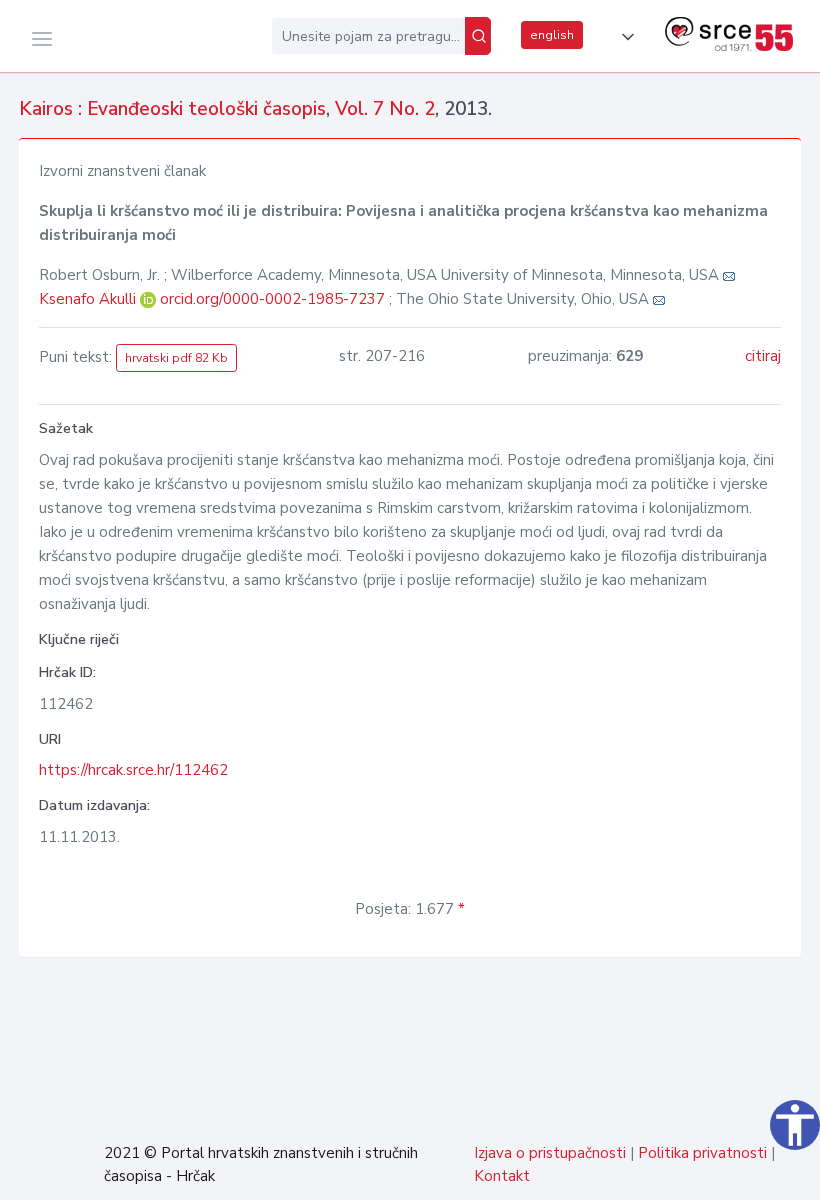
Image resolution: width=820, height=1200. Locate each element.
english (552, 35)
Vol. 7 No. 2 (385, 109)
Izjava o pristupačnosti (550, 1153)
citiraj (763, 356)
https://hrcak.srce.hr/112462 (133, 770)
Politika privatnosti (702, 1153)
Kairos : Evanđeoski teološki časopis (172, 109)
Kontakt (502, 1176)
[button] (624, 37)
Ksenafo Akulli (89, 299)
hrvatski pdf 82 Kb (176, 358)
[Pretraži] (478, 36)
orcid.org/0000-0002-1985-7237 (272, 299)
